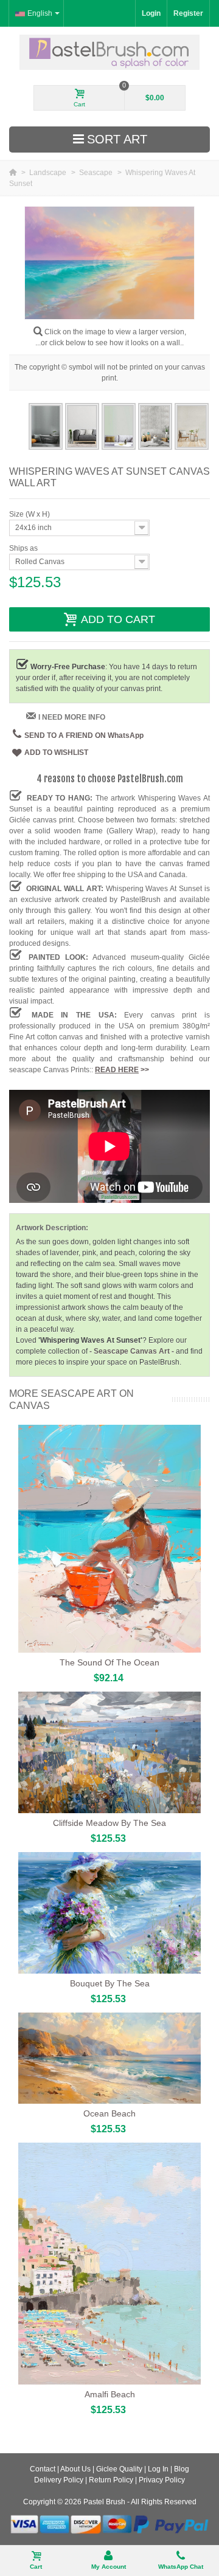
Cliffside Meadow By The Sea (109, 1823)
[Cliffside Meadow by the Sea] (109, 1752)
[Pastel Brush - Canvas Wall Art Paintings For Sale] (110, 52)
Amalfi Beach (110, 2394)
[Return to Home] (14, 173)
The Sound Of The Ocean (109, 1662)
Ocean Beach (109, 2113)
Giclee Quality (119, 2469)
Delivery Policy (59, 2480)
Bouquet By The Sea (110, 1983)
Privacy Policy (162, 2480)
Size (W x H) (30, 514)
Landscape (49, 173)
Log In (158, 2469)
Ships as (24, 548)
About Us (75, 2469)
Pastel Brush (104, 2502)
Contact (43, 2469)
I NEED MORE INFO (72, 717)
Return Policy (111, 2480)
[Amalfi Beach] (109, 2264)
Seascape (97, 173)
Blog (182, 2469)
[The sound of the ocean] (109, 1539)
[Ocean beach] (109, 2058)
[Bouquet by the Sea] (109, 1913)
